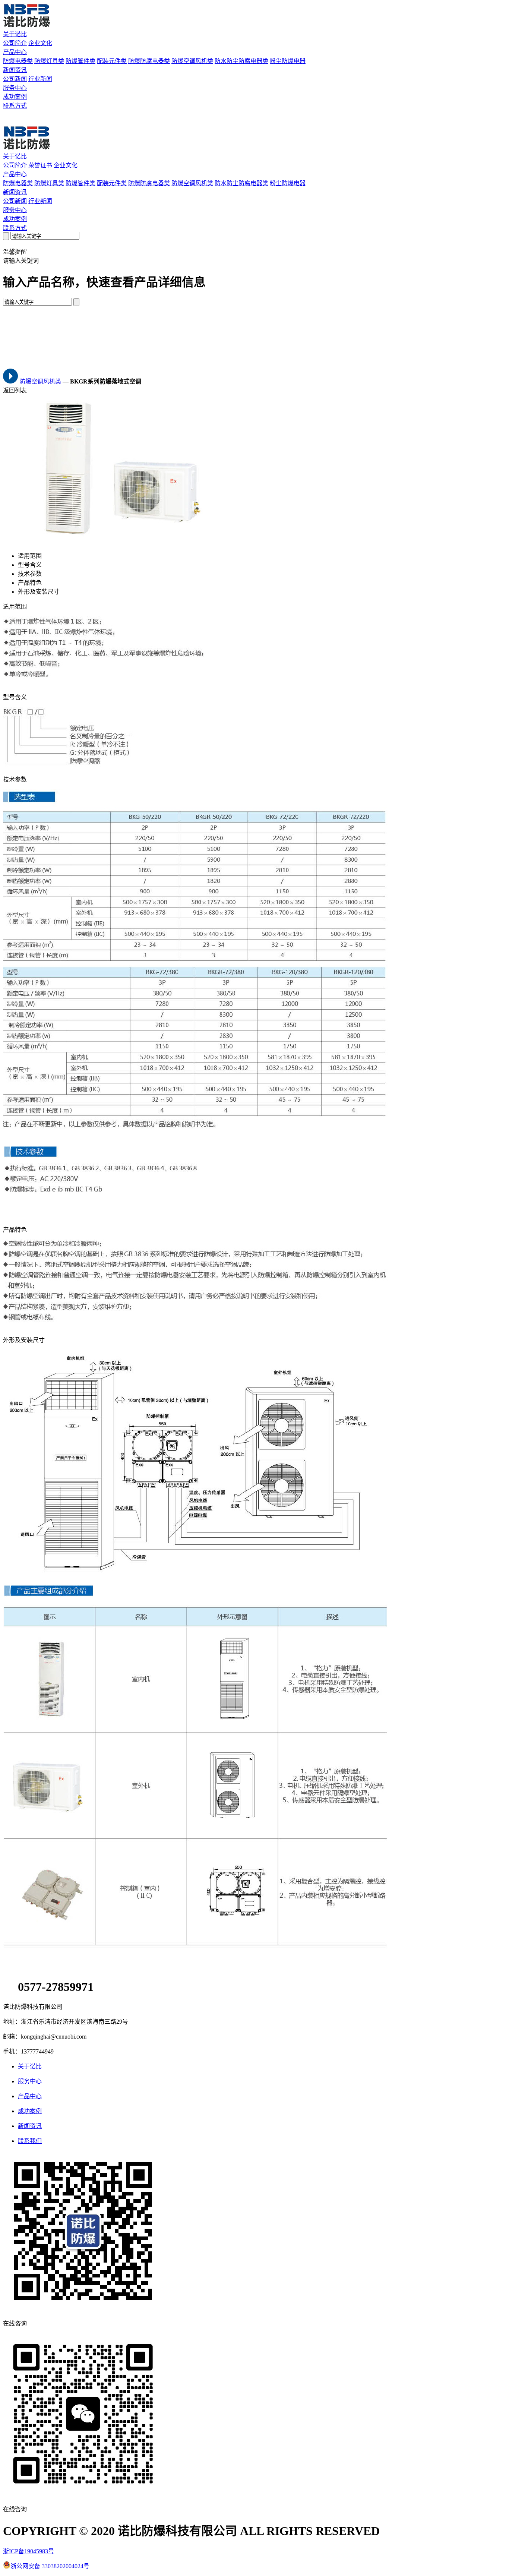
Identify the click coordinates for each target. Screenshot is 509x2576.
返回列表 (15, 390)
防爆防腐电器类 (149, 61)
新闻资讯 (15, 70)
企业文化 (40, 43)
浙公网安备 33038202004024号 (50, 2566)
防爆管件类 (80, 61)
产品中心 (15, 52)
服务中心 (15, 88)
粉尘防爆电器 (288, 61)
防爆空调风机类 (192, 61)
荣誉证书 (40, 165)
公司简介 (15, 43)
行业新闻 (40, 79)
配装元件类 (112, 61)
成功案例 (15, 97)
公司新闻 (15, 79)
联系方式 (15, 106)
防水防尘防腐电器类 (241, 61)
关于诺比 (15, 34)
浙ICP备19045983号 (29, 2551)
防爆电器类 (18, 61)
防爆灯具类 (49, 61)
